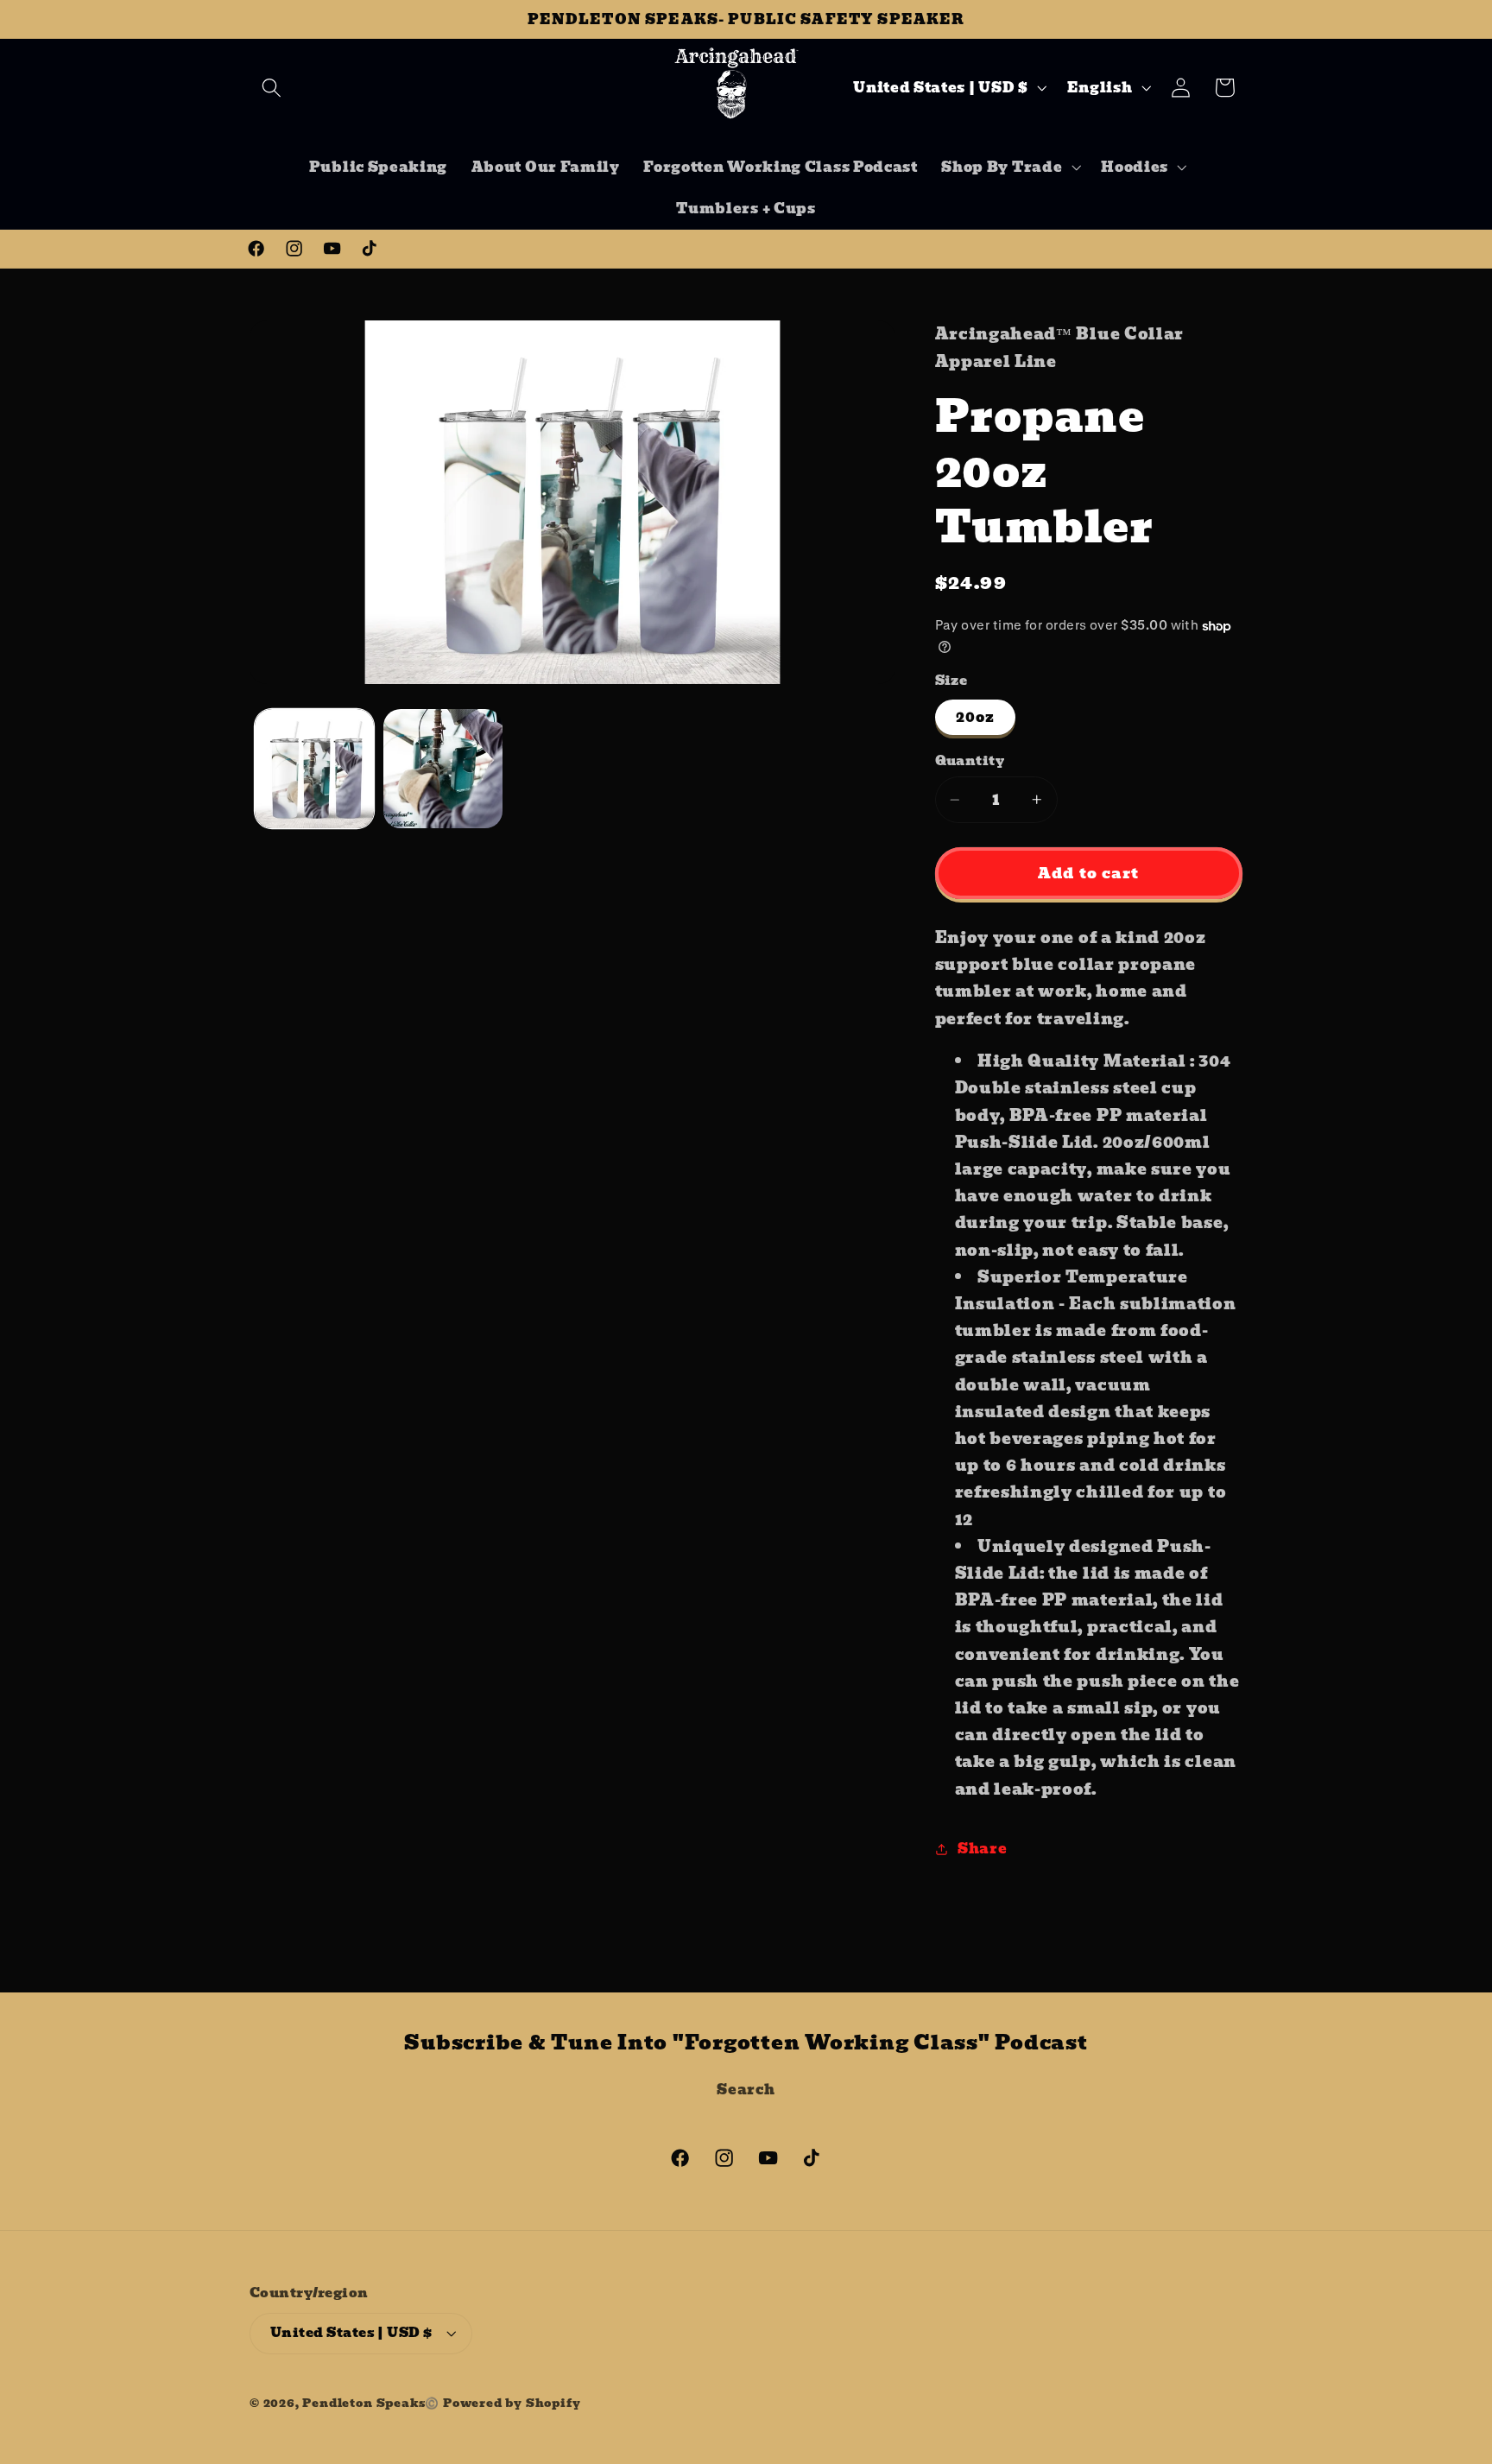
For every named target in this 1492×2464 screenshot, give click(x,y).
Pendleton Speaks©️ (371, 2403)
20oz (976, 717)
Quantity (970, 761)
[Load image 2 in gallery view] (443, 769)
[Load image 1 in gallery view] (314, 769)
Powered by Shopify (512, 2403)
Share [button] (982, 1848)
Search (746, 2089)
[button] (272, 88)
